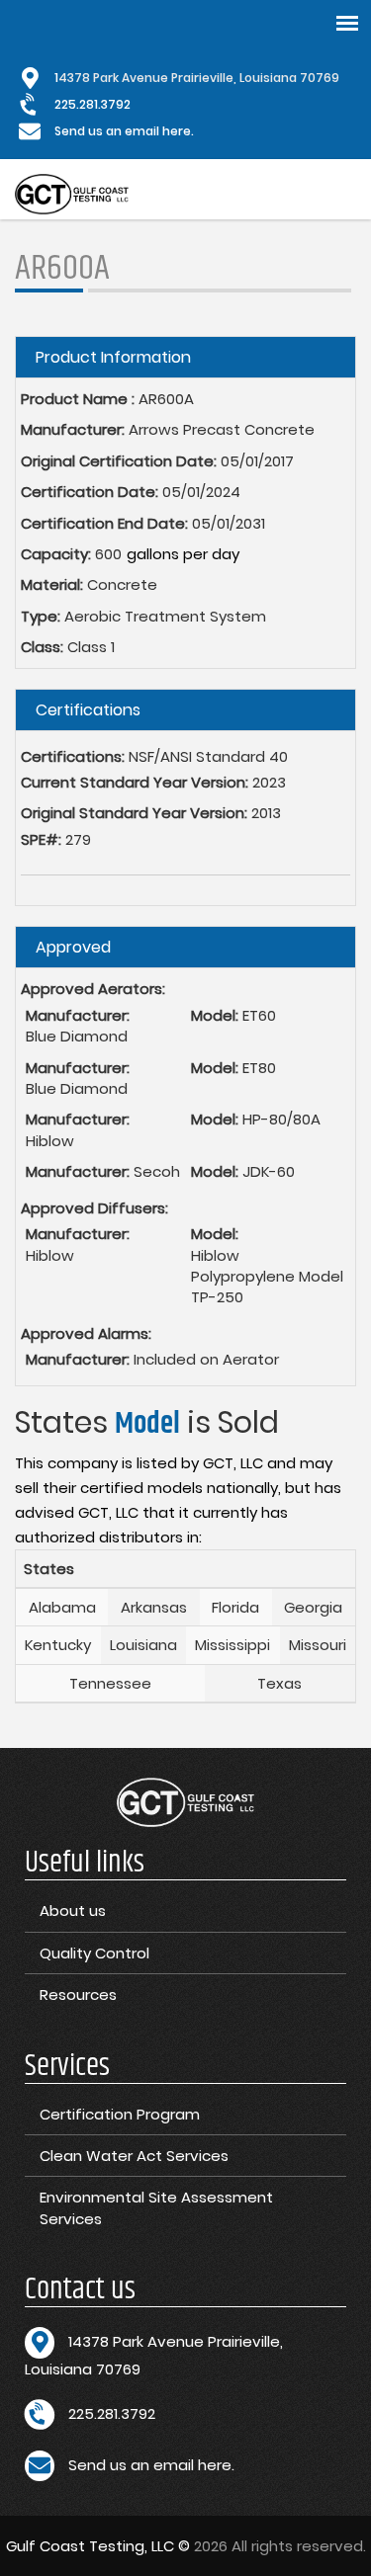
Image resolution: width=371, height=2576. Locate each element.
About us (73, 1911)
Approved (73, 947)
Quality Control (94, 1953)
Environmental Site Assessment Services (156, 2207)
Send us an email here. (124, 131)
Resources (78, 1994)
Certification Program (120, 2114)
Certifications (88, 710)
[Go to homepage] (72, 194)
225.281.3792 (93, 104)
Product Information (113, 357)
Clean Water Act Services (134, 2156)
